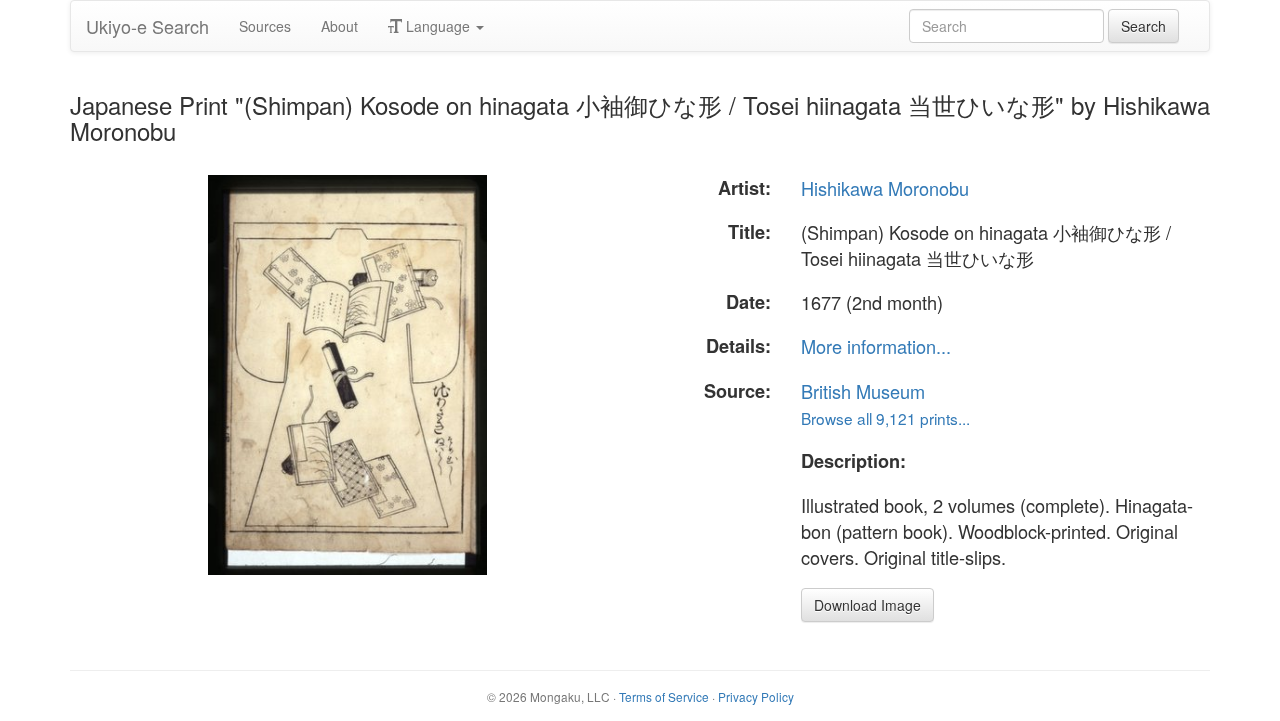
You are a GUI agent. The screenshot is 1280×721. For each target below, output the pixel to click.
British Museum (863, 391)
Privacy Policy (756, 696)
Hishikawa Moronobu (885, 188)
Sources (265, 26)
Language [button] (438, 26)
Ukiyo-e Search (147, 26)
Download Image (867, 605)
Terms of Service (664, 696)
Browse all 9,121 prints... (885, 418)
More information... (876, 346)
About (339, 26)
